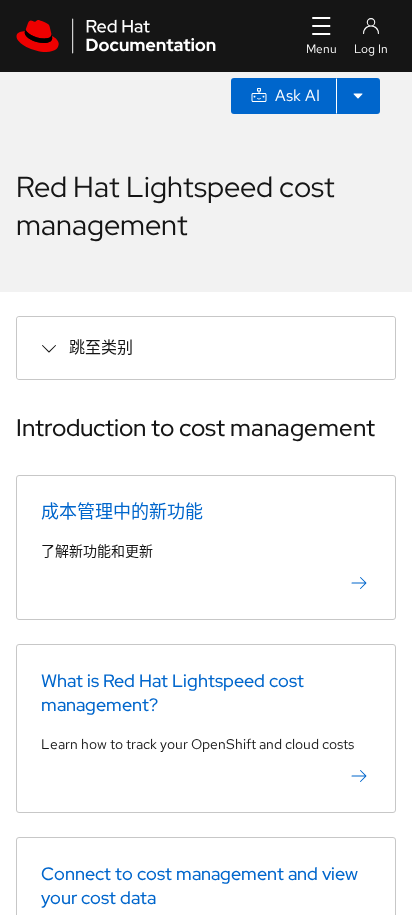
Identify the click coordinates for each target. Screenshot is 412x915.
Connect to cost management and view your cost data (199, 885)
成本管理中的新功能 (122, 511)
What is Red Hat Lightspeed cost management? (172, 692)
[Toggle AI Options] (358, 96)
